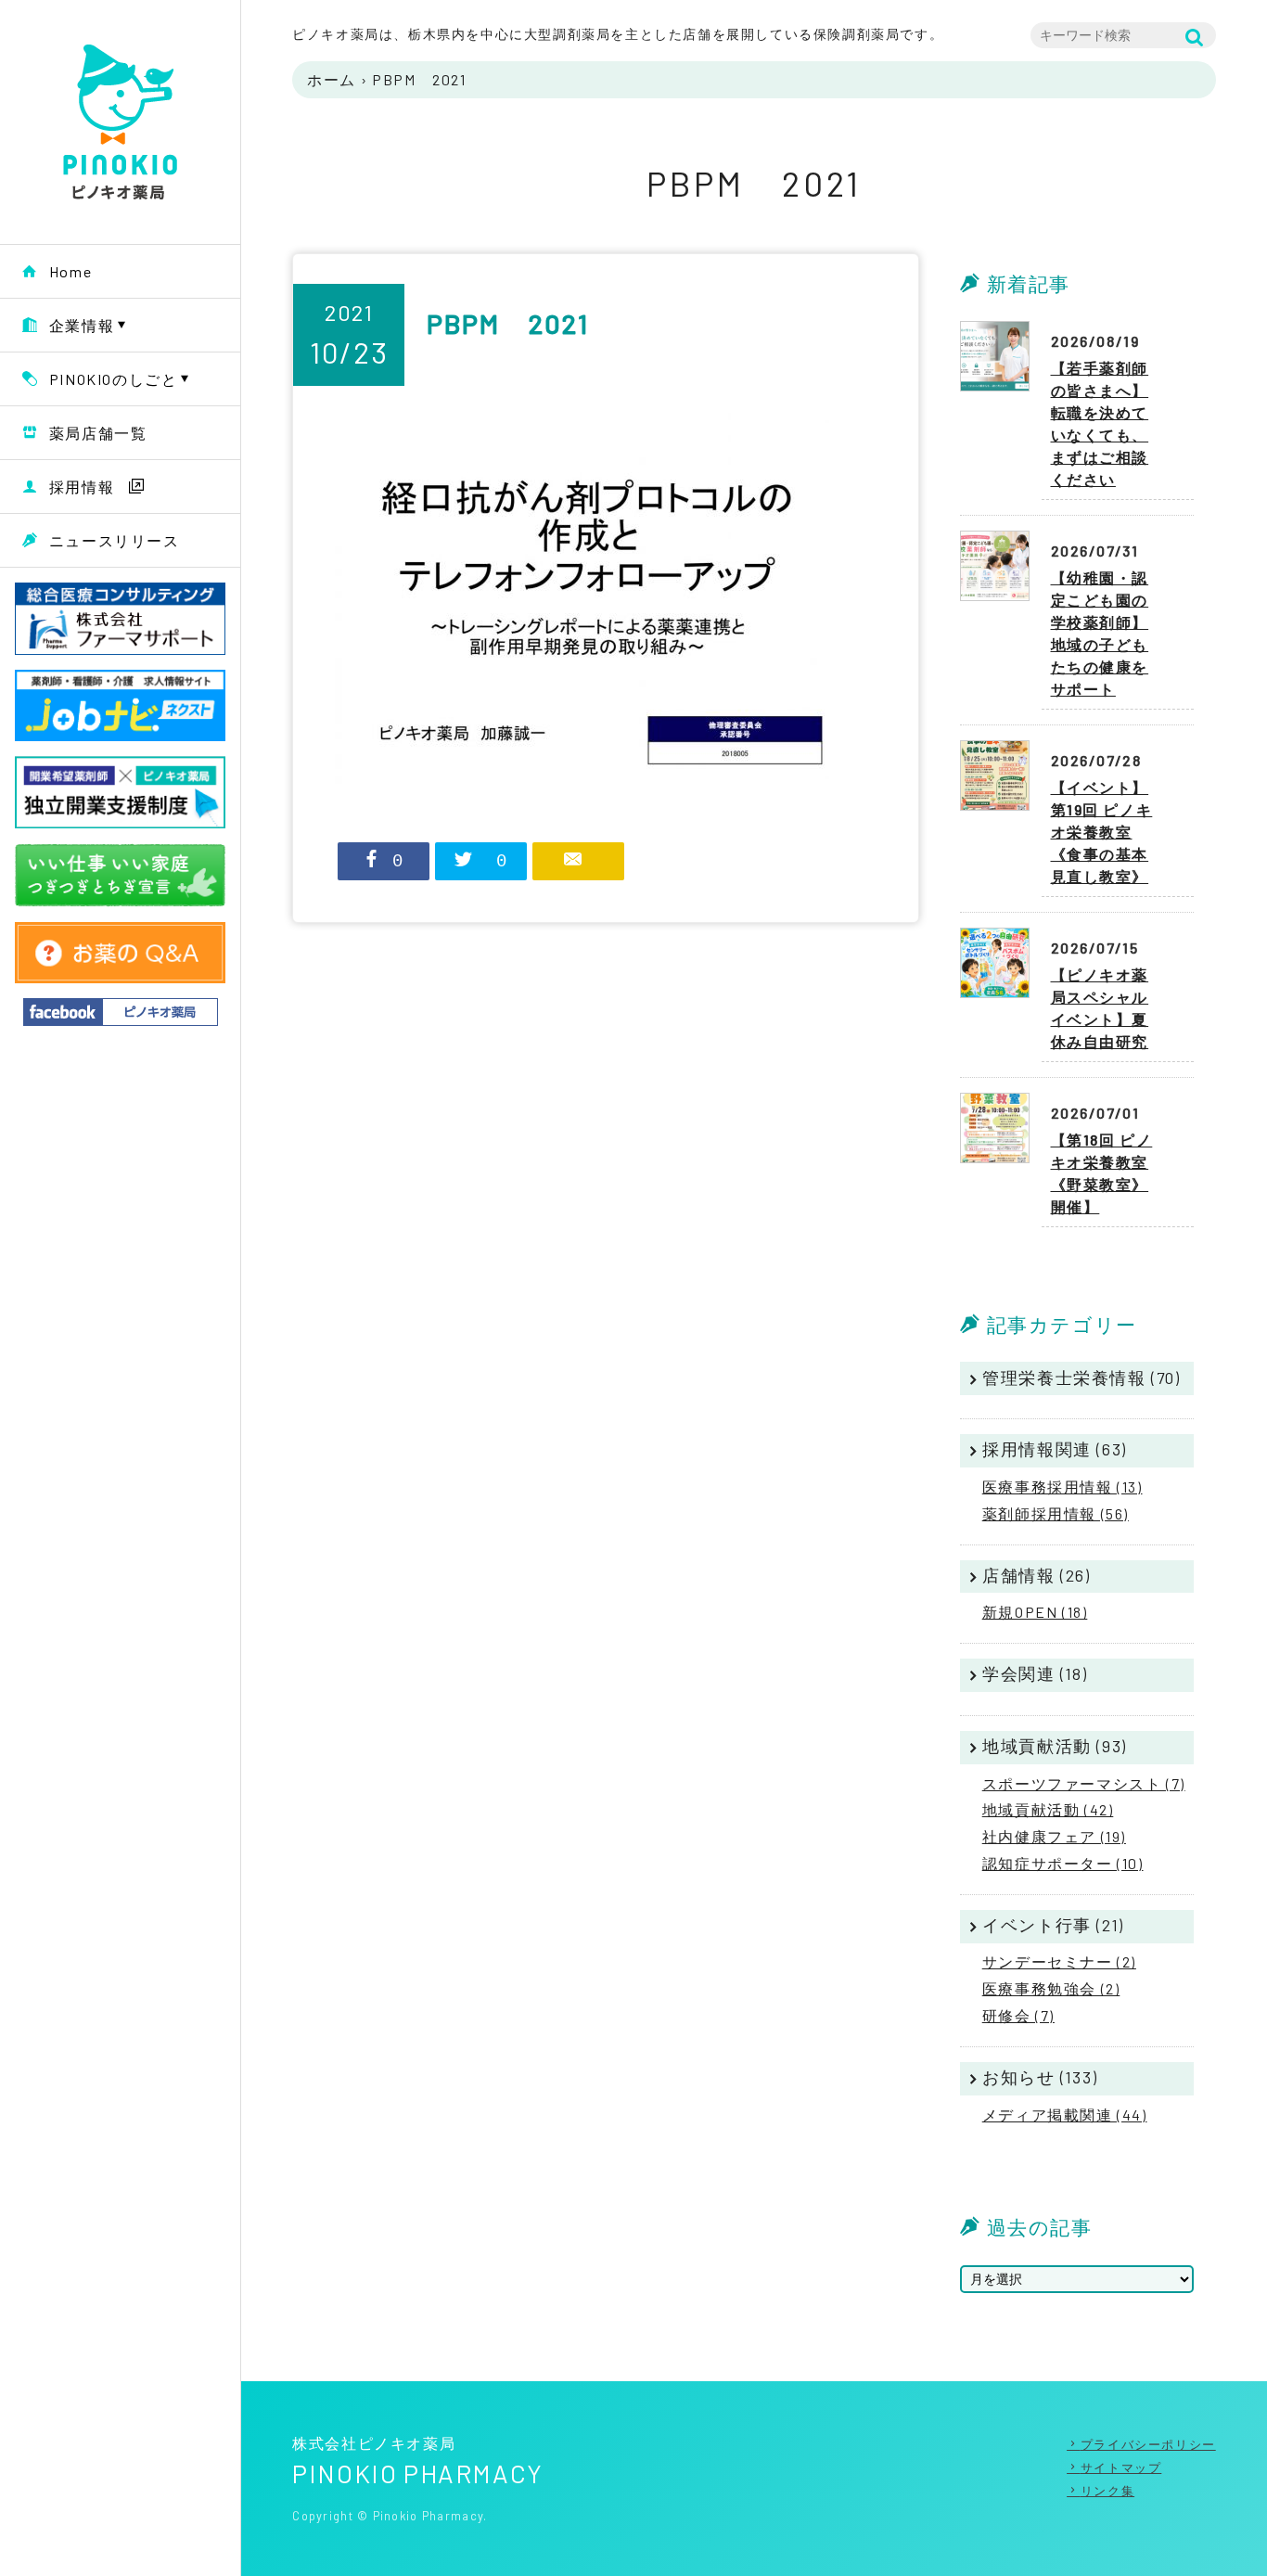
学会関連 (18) (1035, 1673)
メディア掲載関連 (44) (1065, 2115)
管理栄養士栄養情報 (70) (1081, 1378)
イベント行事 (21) (1053, 1925)
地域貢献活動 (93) (1055, 1746)
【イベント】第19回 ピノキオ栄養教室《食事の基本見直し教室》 (1102, 832)
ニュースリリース (115, 540)
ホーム (332, 79)
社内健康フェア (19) (1054, 1836)
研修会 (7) (1018, 2015)
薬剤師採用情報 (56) (1056, 1513)
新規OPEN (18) (1035, 1612)
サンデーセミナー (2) (1059, 1961)
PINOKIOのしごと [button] (114, 379)
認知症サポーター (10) (1063, 1863)
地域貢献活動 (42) (1048, 1809)
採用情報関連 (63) (1055, 1449)
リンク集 (1107, 2491)
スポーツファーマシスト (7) (1084, 1783)
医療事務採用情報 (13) (1062, 1487)
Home (70, 271)
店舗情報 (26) (1036, 1575)
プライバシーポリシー (1148, 2444)
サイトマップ (1121, 2467)
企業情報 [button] (82, 325)
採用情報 (82, 487)
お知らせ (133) (1040, 2077)
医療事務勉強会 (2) (1051, 1988)
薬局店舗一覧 (98, 433)
